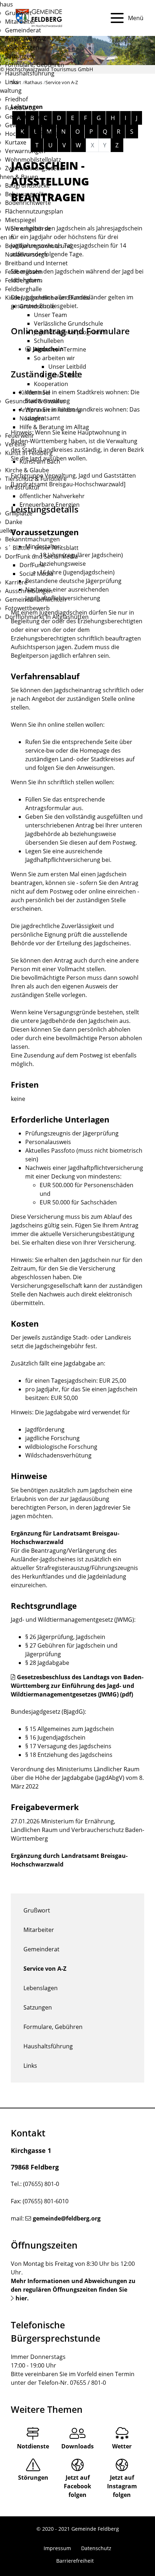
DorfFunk (32, 565)
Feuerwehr (20, 436)
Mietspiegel (21, 220)
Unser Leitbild (67, 367)
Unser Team (50, 315)
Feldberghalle (23, 289)
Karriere (16, 582)
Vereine (15, 444)
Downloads (77, 2446)
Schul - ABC (63, 375)
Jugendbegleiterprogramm (70, 332)
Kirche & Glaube (27, 470)
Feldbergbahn (24, 272)
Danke (14, 522)
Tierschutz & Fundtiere (36, 479)
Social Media (36, 574)
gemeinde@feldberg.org (67, 2218)
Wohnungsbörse (28, 229)
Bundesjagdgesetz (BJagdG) (48, 1712)
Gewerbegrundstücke (34, 125)
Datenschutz (96, 2548)
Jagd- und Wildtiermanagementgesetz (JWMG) (72, 1620)
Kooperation (51, 384)
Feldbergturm (24, 280)
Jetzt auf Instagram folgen (122, 2486)
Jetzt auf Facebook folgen (77, 2486)
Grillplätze (19, 513)
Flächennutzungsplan (34, 211)
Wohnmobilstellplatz (33, 160)
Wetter (122, 2446)
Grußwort (18, 13)
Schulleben (49, 341)
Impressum (57, 2548)
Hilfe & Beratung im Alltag (54, 427)
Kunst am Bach (40, 462)
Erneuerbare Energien (50, 505)
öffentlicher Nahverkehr (52, 496)
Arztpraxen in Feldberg (50, 410)
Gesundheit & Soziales (35, 401)
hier (21, 2298)
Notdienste (33, 2446)
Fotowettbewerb (27, 608)
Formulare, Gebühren (35, 65)
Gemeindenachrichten (36, 600)
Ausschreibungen (29, 591)
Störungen (33, 2478)
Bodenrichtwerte (28, 203)
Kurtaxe (16, 142)
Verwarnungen (25, 151)
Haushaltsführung (30, 73)
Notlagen (32, 418)
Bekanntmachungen (32, 539)
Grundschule (37, 306)
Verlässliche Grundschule (68, 323)
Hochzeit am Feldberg (35, 134)
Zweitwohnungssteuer (35, 168)
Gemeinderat (23, 30)
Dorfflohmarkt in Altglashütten (47, 617)
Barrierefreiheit (75, 2561)
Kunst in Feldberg (29, 453)
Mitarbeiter (20, 22)
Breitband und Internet (36, 263)
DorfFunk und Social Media (41, 556)
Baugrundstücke (27, 185)
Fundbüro (19, 108)
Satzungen (19, 56)
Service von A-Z (26, 39)
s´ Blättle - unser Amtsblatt (42, 548)
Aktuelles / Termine (60, 349)
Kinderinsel (35, 392)
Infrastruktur (23, 487)
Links (12, 82)
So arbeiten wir (54, 358)
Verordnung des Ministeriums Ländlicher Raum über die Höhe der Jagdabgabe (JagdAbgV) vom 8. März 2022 (77, 1778)
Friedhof (16, 99)
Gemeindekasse (27, 116)
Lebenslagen (22, 47)
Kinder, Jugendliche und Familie (48, 298)
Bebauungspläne (28, 194)
